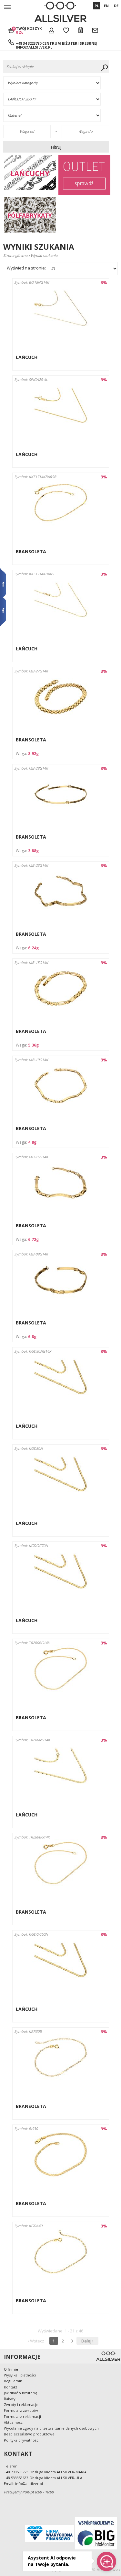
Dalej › (87, 2341)
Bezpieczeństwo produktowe (29, 2434)
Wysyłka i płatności (20, 2375)
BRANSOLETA (31, 551)
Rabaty (10, 2399)
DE (116, 6)
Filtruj (56, 147)
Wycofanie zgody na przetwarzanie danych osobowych (51, 2428)
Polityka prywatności (22, 2440)
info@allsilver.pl (34, 47)
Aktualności (14, 2422)
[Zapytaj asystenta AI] (106, 2561)
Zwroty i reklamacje (21, 2404)
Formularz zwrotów (21, 2410)
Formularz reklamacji (22, 2416)
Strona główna (15, 255)
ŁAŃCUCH (27, 357)
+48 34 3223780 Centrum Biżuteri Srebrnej (57, 43)
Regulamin (13, 2381)
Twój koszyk (29, 30)
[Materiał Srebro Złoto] (57, 115)
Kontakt (10, 2387)
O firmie (11, 2369)
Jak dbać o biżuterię (20, 2393)
